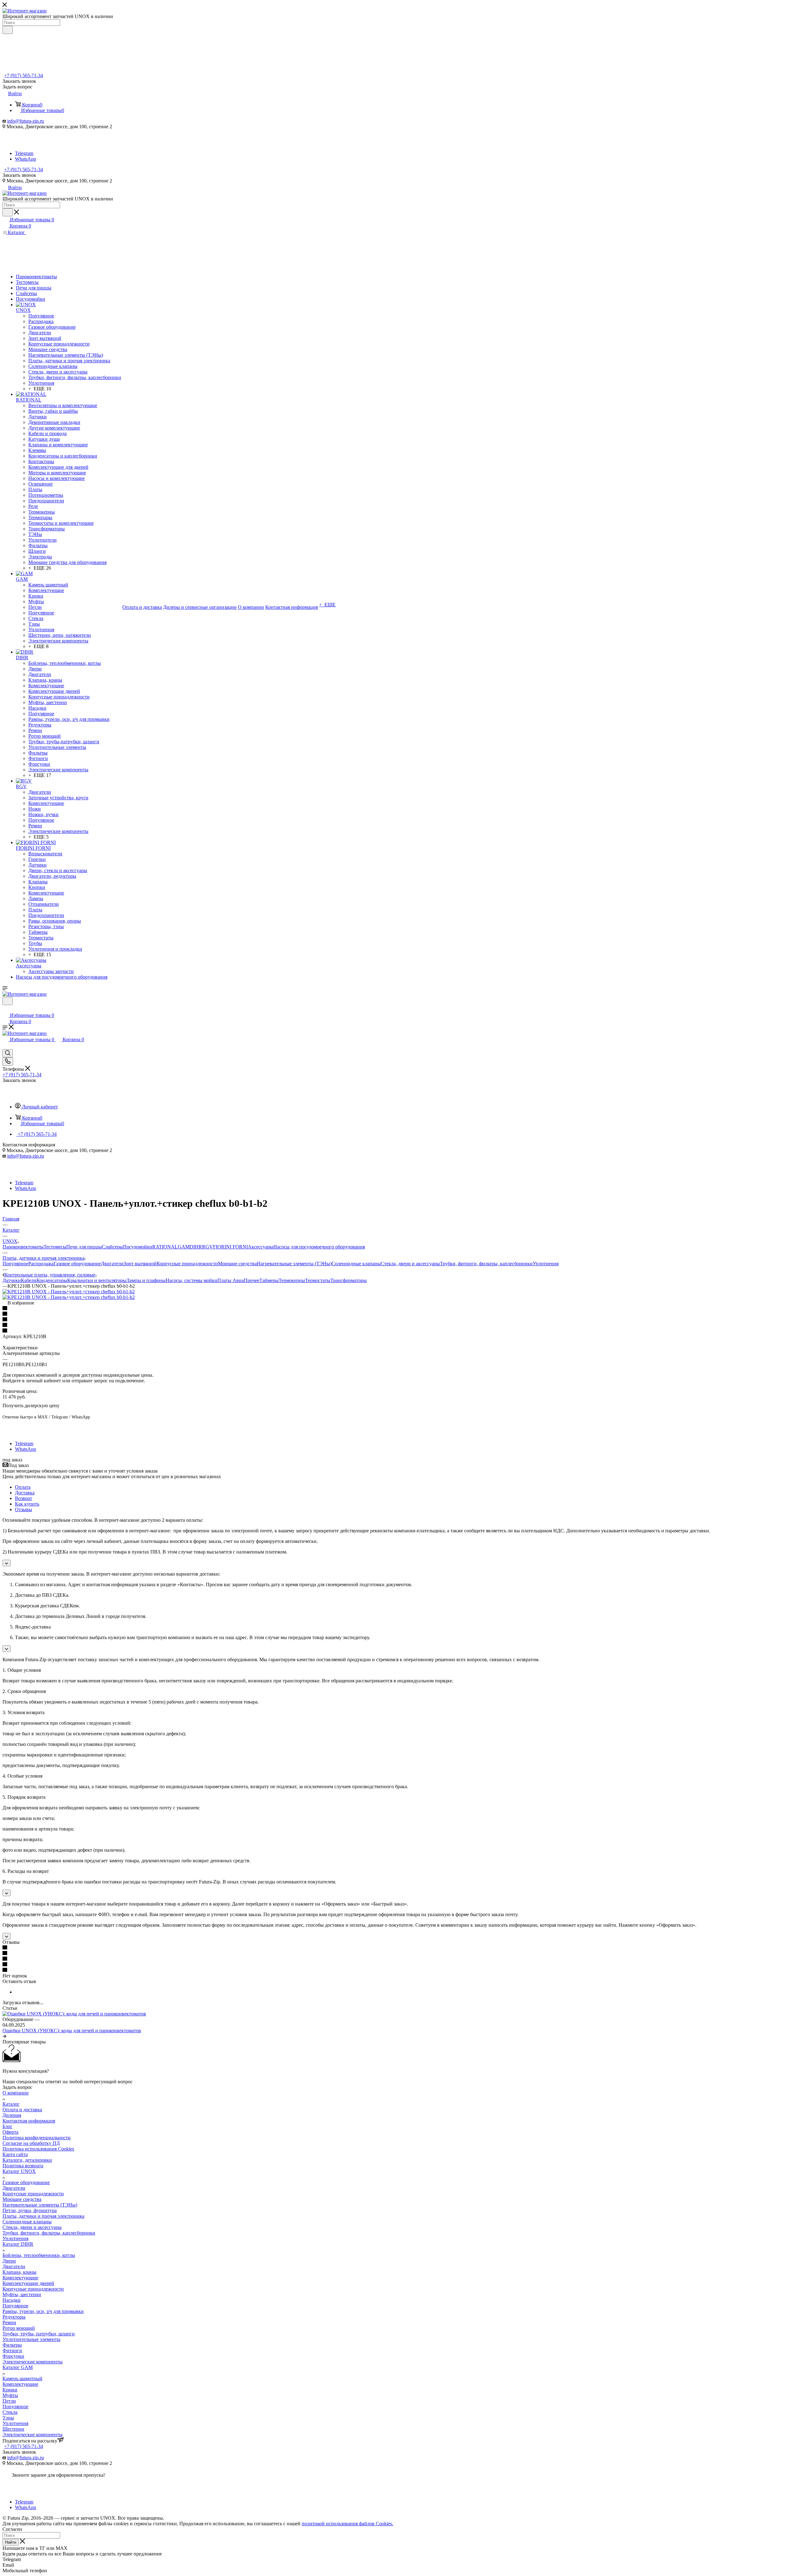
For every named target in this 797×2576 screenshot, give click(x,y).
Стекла (10, 2412)
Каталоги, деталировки (27, 2160)
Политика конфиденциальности (37, 2138)
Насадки (12, 2300)
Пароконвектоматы (23, 1247)
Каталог (11, 2104)
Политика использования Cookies (38, 2149)
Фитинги (12, 2350)
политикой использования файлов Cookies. (347, 2524)
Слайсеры (112, 1247)
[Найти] (8, 30)
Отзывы (24, 1509)
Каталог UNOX (19, 2171)
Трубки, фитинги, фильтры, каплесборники (486, 1264)
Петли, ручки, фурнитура (30, 2210)
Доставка (25, 1493)
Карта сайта (15, 2154)
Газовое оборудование (77, 1264)
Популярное (15, 1264)
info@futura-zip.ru (26, 121)
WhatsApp (26, 159)
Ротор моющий (19, 2328)
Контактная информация (29, 2121)
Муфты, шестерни (22, 2294)
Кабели (29, 1280)
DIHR (196, 1247)
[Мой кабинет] (5, 1009)
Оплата (23, 1487)
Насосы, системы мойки (191, 1280)
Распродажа (41, 1264)
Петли (9, 2401)
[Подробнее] (4, 2036)
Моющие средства (237, 1264)
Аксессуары (261, 1247)
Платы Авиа (231, 1280)
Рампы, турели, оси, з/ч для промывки (43, 2311)
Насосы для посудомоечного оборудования (319, 1247)
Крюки (10, 2390)
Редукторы (14, 2317)
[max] (23, 148)
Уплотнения (546, 1264)
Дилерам (12, 2115)
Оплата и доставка (22, 2110)
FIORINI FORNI (230, 1247)
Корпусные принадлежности (187, 1264)
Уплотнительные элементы (31, 2339)
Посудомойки (138, 1247)
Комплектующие (20, 2278)
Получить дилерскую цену (31, 1406)
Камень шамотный (22, 2379)
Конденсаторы (52, 1280)
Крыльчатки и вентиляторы (97, 1280)
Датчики (12, 1280)
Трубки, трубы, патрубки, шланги (39, 2334)
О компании (16, 2093)
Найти (11, 2542)
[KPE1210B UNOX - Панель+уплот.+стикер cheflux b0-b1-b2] (69, 1292)
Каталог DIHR (18, 2244)
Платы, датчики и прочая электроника (43, 2216)
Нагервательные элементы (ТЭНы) (40, 2205)
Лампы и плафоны (146, 1280)
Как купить (27, 1504)
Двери (9, 2261)
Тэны (8, 2418)
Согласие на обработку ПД (31, 2143)
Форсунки (13, 2356)
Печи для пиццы (84, 1247)
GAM (184, 1247)
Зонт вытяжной (140, 1264)
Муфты (10, 2395)
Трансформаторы (349, 1280)
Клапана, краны (19, 2272)
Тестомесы (55, 1247)
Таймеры (269, 1280)
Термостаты (318, 1280)
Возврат (24, 1498)
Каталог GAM (18, 2367)
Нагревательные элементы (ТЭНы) (294, 1264)
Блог (7, 2126)
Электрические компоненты (33, 2362)
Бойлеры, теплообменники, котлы (39, 2255)
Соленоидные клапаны (356, 1264)
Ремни (9, 2322)
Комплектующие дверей (28, 2283)
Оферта (10, 2132)
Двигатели (112, 1264)
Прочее (252, 1280)
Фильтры (12, 2345)
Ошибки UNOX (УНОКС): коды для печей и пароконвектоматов (72, 2031)
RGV (208, 1247)
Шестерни (13, 2429)
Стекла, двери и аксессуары (410, 1264)
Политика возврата (23, 2166)
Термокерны (292, 1280)
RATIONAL (165, 1247)
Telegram (24, 153)
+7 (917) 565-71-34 (24, 75)
